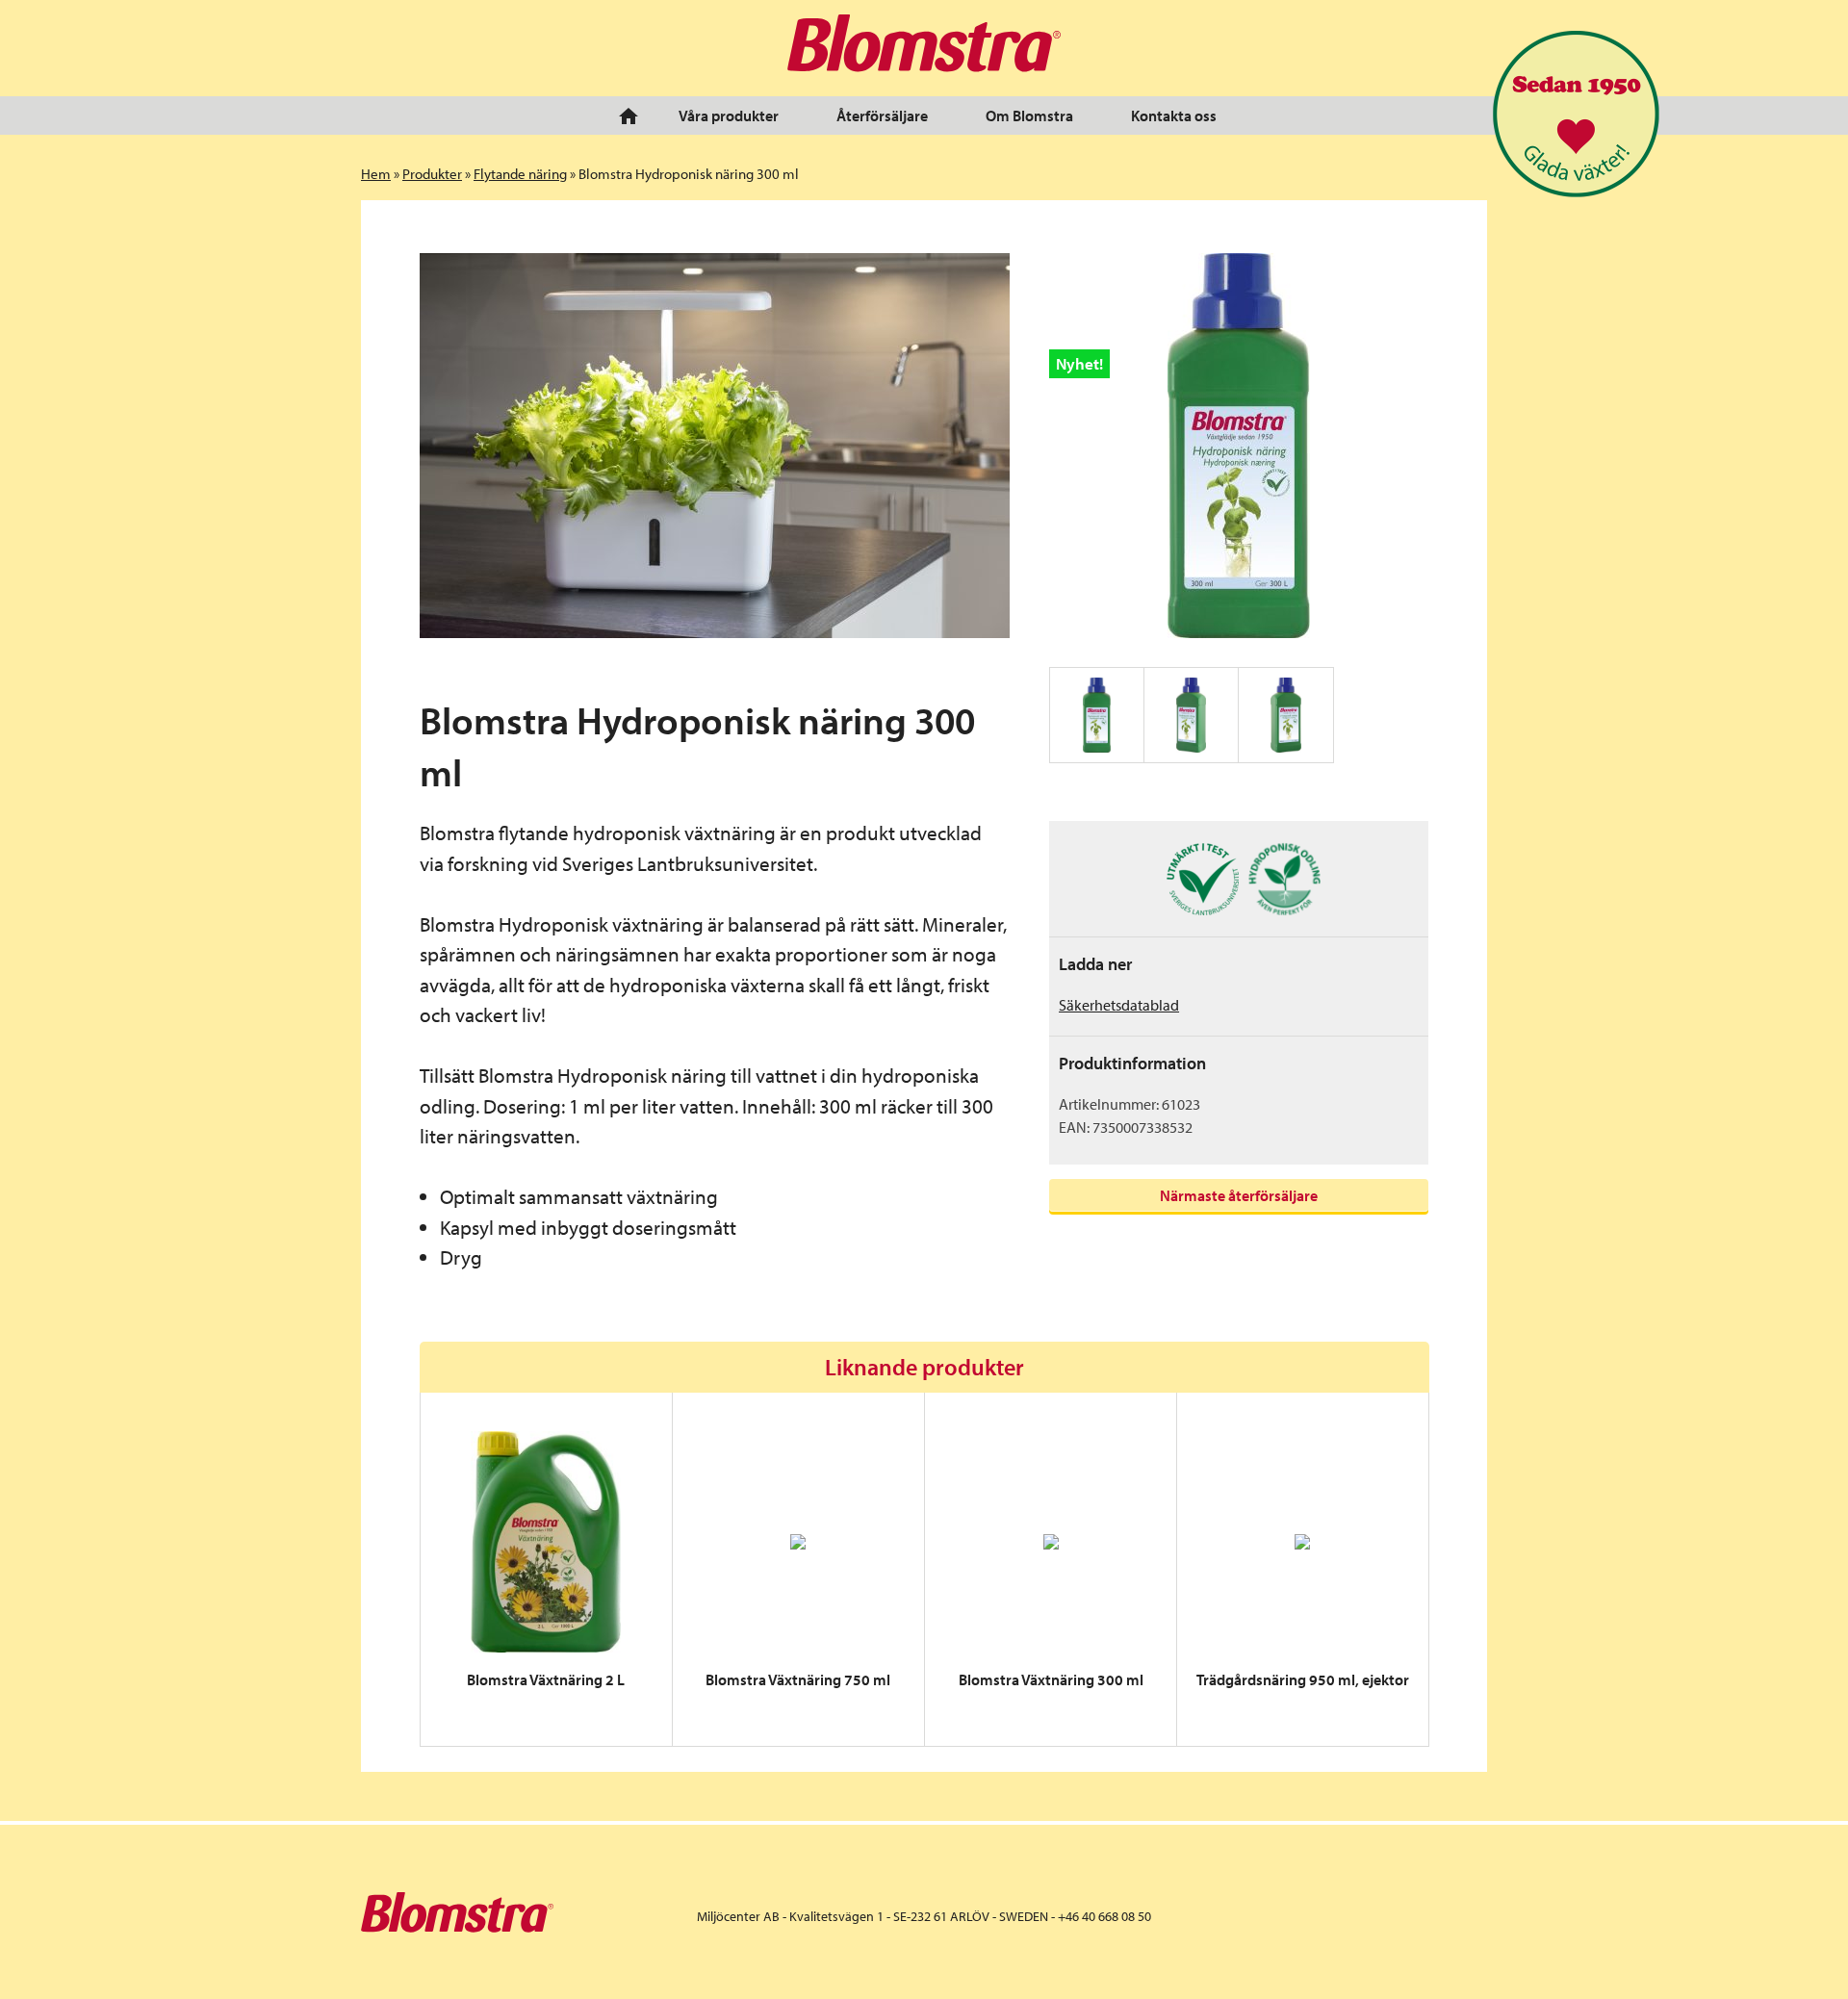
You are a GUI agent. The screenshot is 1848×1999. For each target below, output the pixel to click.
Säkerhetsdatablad (1119, 1005)
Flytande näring (520, 174)
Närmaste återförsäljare (1239, 1195)
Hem (376, 174)
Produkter (432, 174)
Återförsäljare (882, 115)
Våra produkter (729, 115)
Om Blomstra (1029, 115)
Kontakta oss (1174, 115)
